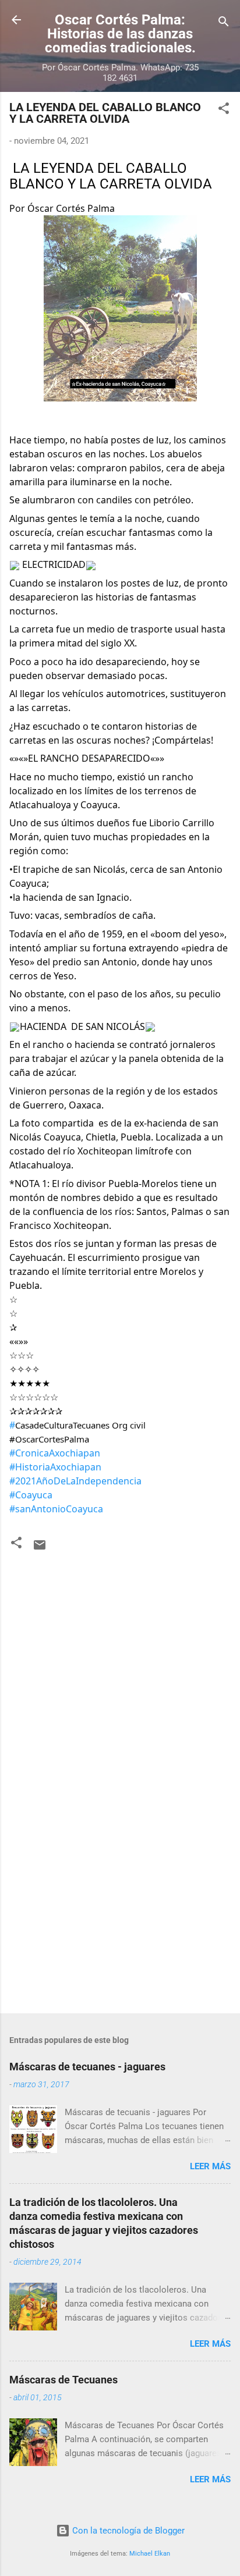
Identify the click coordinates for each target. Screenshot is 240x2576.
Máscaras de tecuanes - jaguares (87, 2067)
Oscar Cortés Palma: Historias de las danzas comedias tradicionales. (120, 34)
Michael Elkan (150, 2554)
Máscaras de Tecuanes (63, 2380)
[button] (224, 110)
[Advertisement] (120, 1913)
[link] (12, 1425)
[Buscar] (224, 24)
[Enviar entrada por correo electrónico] (40, 1549)
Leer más (210, 2166)
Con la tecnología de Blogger (127, 2531)
